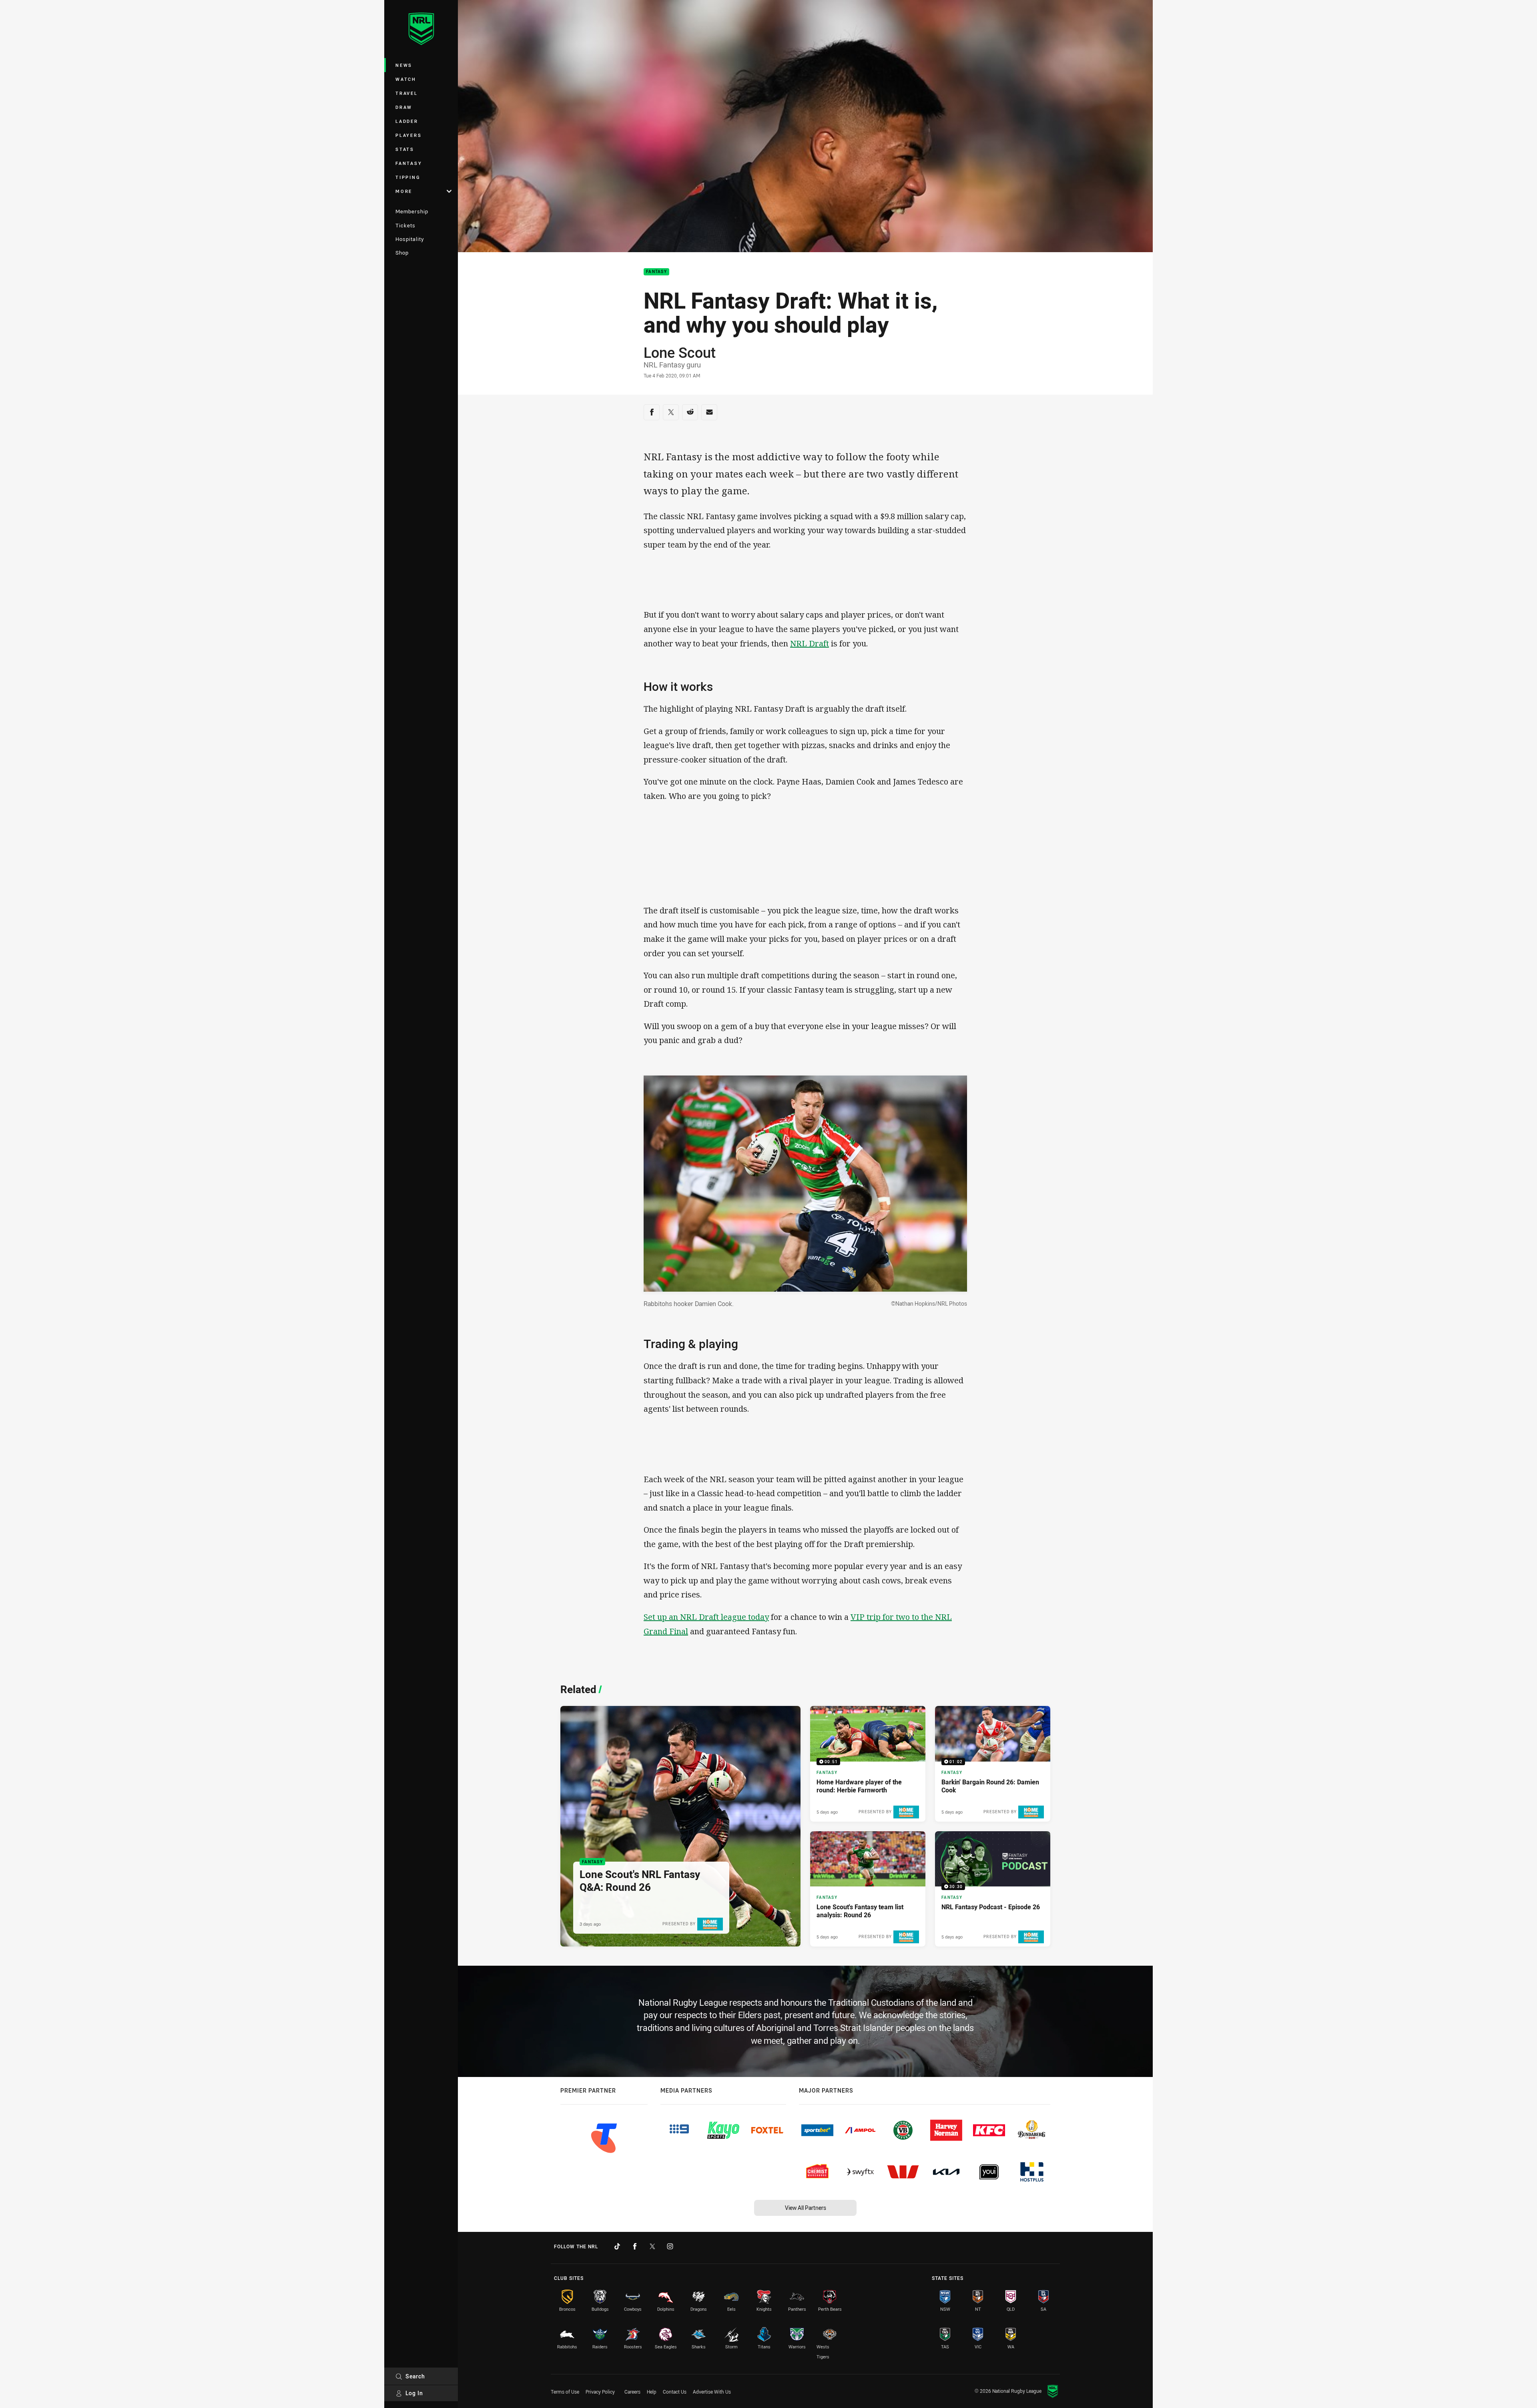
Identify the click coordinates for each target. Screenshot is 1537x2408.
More (404, 191)
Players (408, 135)
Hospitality (410, 239)
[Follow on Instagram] (670, 2246)
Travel (407, 93)
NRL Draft (810, 643)
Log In (414, 2393)
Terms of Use (565, 2392)
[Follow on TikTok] (617, 2246)
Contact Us (675, 2392)
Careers (632, 2392)
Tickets (405, 225)
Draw (404, 107)
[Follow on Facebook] (635, 2246)
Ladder (407, 121)
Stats (405, 149)
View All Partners (806, 2208)
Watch (406, 79)
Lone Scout (680, 352)
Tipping (408, 177)
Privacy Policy (600, 2392)
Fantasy (409, 163)
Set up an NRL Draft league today (706, 1617)
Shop (402, 253)
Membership (412, 211)
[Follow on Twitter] (652, 2246)
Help (652, 2392)
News (404, 65)
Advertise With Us (712, 2392)
